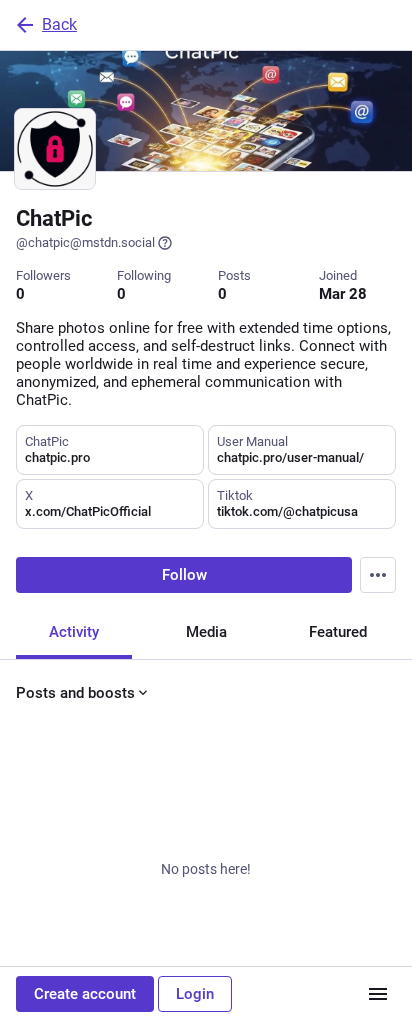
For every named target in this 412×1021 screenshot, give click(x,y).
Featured (338, 632)
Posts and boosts (75, 693)
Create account (85, 994)
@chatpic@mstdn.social (85, 242)
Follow (184, 575)
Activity (74, 632)
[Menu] (378, 575)
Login (195, 994)
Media (206, 632)
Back (59, 24)
